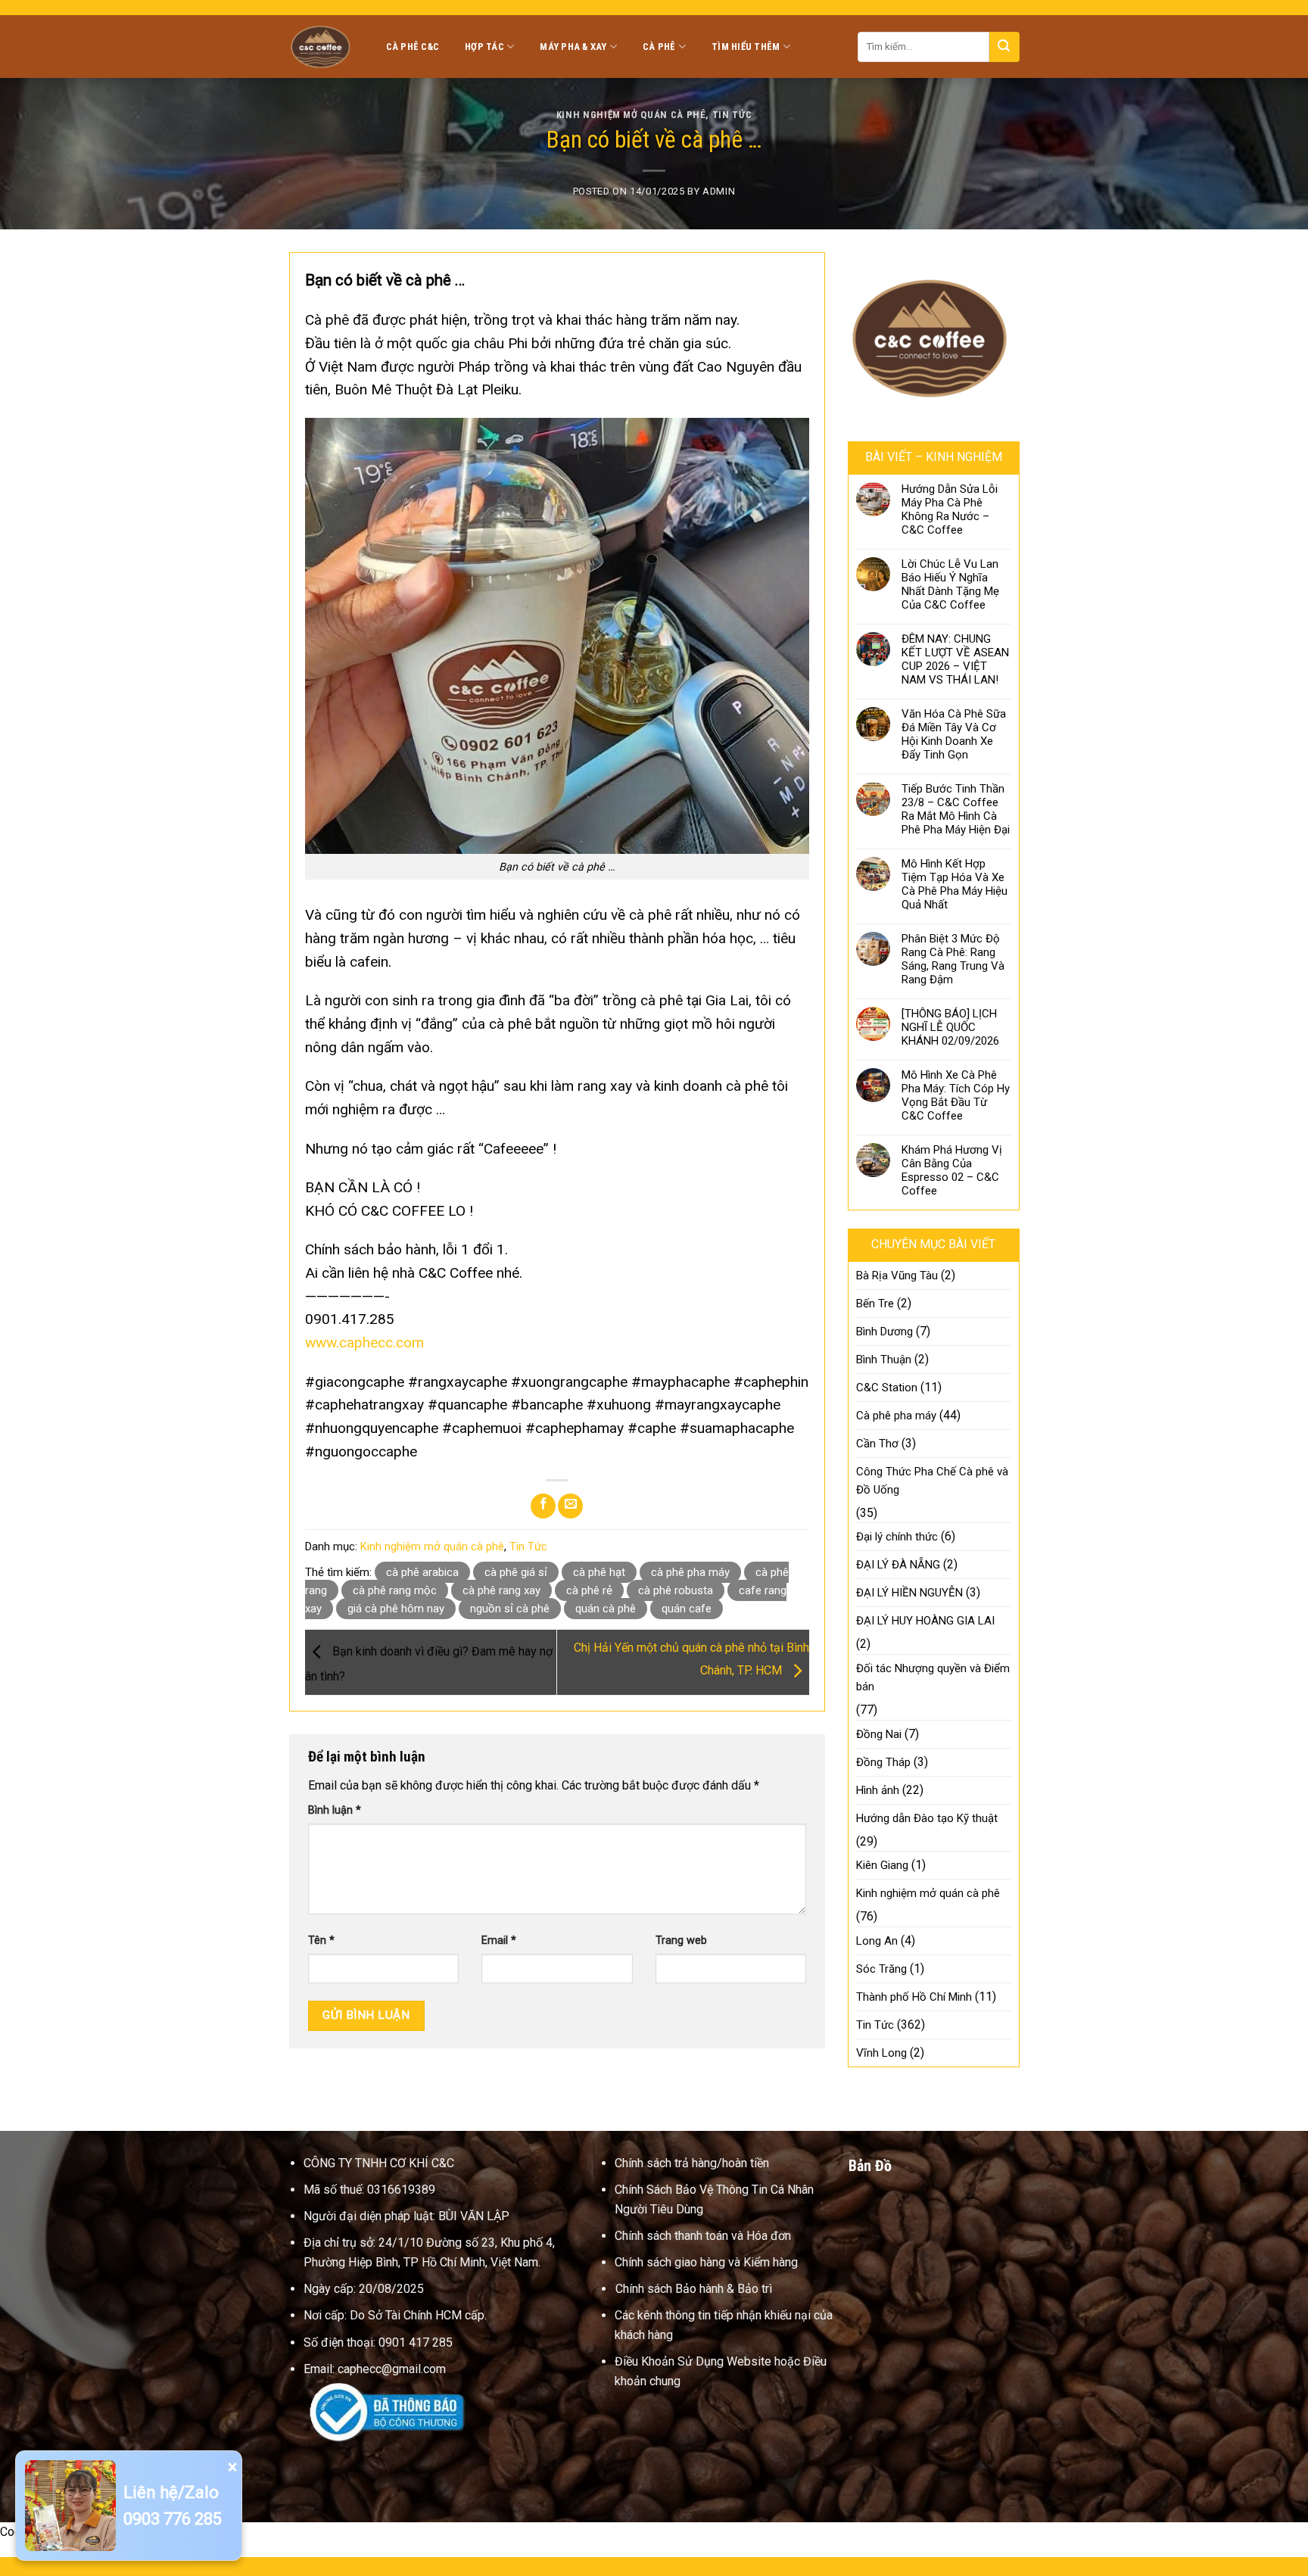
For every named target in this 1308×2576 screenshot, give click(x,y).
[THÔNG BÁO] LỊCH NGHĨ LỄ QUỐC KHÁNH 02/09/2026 (950, 1027)
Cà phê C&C (413, 47)
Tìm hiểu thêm (746, 47)
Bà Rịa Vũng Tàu (897, 1276)
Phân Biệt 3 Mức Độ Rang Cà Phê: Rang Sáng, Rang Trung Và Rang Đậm (953, 959)
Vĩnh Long (881, 2053)
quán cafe (687, 1609)
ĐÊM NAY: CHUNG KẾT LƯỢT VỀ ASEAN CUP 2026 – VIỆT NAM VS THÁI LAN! (955, 659)
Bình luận (335, 1810)
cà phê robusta (676, 1590)
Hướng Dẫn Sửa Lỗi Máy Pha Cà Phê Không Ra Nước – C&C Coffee (950, 509)
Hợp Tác (484, 47)
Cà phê (659, 47)
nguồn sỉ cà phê (510, 1609)
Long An (877, 1941)
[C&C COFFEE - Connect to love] (322, 46)
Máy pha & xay (573, 47)
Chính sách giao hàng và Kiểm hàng (706, 2262)
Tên (321, 1941)
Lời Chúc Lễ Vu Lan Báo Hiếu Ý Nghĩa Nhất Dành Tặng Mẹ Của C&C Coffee (950, 584)
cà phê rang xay (501, 1590)
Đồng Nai (879, 1734)
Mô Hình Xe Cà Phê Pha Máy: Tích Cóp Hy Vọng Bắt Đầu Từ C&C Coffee (956, 1095)
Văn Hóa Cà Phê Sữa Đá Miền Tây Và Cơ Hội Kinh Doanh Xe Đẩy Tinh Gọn (954, 734)
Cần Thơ (877, 1444)
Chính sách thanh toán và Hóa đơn (703, 2236)
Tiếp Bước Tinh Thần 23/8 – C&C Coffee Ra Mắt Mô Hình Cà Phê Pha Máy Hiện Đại (956, 809)
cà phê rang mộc (395, 1590)
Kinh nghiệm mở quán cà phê (631, 115)
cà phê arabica (422, 1572)
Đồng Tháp (883, 1762)
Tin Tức (732, 115)
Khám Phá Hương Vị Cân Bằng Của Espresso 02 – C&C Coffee (952, 1170)
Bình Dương (884, 1332)
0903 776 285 (173, 2519)
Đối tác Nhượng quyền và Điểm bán (933, 1677)
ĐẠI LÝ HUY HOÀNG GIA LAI (925, 1621)
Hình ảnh (878, 1790)
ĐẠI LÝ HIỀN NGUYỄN (909, 1593)
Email (499, 1941)
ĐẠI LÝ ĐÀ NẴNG (898, 1565)
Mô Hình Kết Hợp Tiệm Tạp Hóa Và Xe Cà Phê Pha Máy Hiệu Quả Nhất (955, 884)
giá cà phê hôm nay (396, 1609)
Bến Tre (875, 1304)
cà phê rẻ (589, 1590)
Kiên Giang (882, 1865)
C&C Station (887, 1388)
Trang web (681, 1941)
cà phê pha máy (690, 1572)
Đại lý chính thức (897, 1537)
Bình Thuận (884, 1360)
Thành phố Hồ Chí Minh (914, 1997)
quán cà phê (606, 1609)
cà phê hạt (599, 1572)
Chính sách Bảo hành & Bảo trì (694, 2289)
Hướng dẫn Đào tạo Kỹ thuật (927, 1818)
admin (719, 191)
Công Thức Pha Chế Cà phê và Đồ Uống (932, 1481)
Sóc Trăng (881, 1969)
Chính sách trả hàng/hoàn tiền (692, 2163)
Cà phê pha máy (896, 1416)
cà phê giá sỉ (516, 1572)
